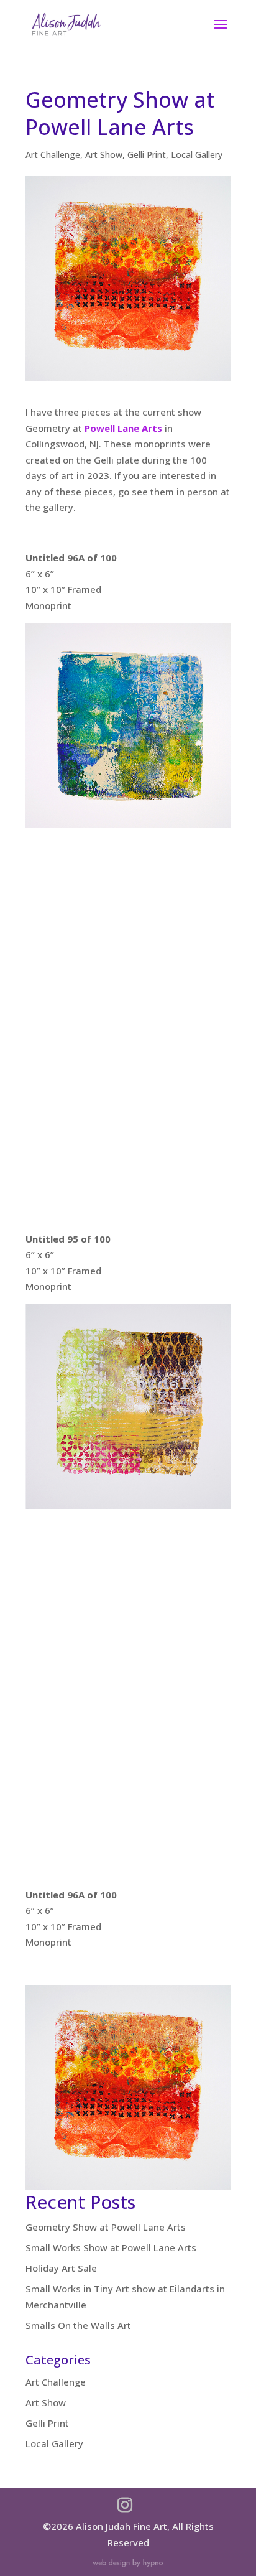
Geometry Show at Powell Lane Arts (106, 2227)
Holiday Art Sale (61, 2268)
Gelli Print (147, 155)
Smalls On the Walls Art (78, 2325)
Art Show (104, 155)
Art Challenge (53, 155)
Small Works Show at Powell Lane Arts (111, 2247)
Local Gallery (197, 155)
